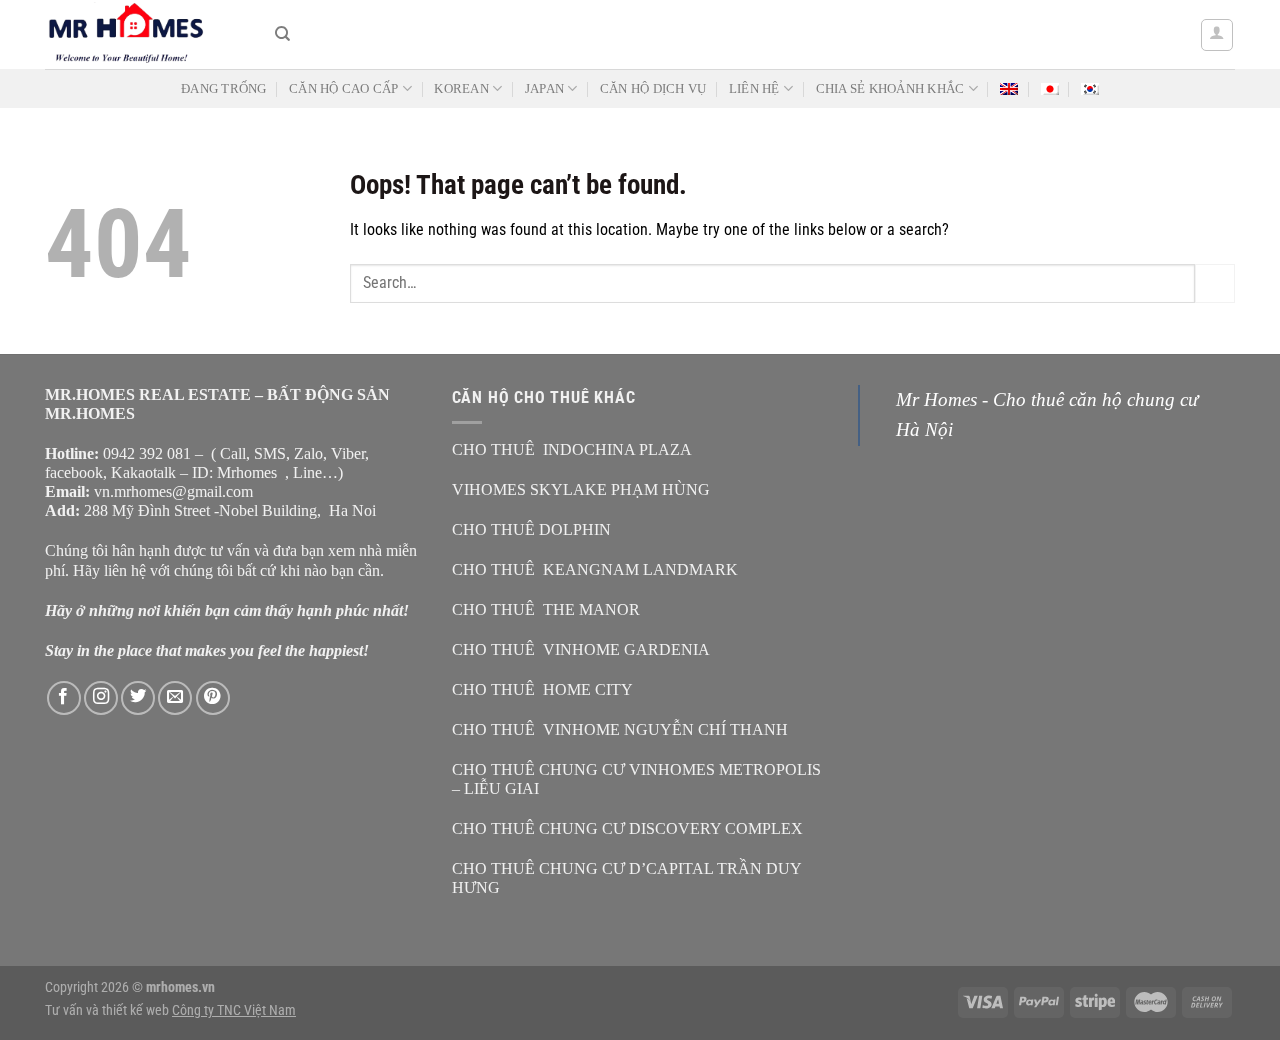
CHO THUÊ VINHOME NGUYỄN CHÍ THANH (620, 729)
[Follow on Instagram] (101, 698)
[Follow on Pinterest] (213, 698)
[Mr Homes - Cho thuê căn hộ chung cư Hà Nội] (145, 34)
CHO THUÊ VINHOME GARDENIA (581, 649)
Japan (544, 89)
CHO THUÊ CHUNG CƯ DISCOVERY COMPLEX (627, 828)
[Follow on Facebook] (64, 698)
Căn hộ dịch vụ (653, 89)
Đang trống (224, 89)
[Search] (282, 34)
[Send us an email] (175, 698)
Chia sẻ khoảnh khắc (890, 89)
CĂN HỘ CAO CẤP (344, 89)
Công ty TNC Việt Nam (234, 1010)
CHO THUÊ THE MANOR (546, 609)
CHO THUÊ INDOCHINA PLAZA (572, 449)
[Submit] (1215, 283)
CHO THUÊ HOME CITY (542, 689)
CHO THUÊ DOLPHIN (531, 529)
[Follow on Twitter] (138, 698)
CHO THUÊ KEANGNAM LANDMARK (595, 569)
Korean (461, 89)
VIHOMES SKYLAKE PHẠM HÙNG (581, 489)
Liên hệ (754, 89)
